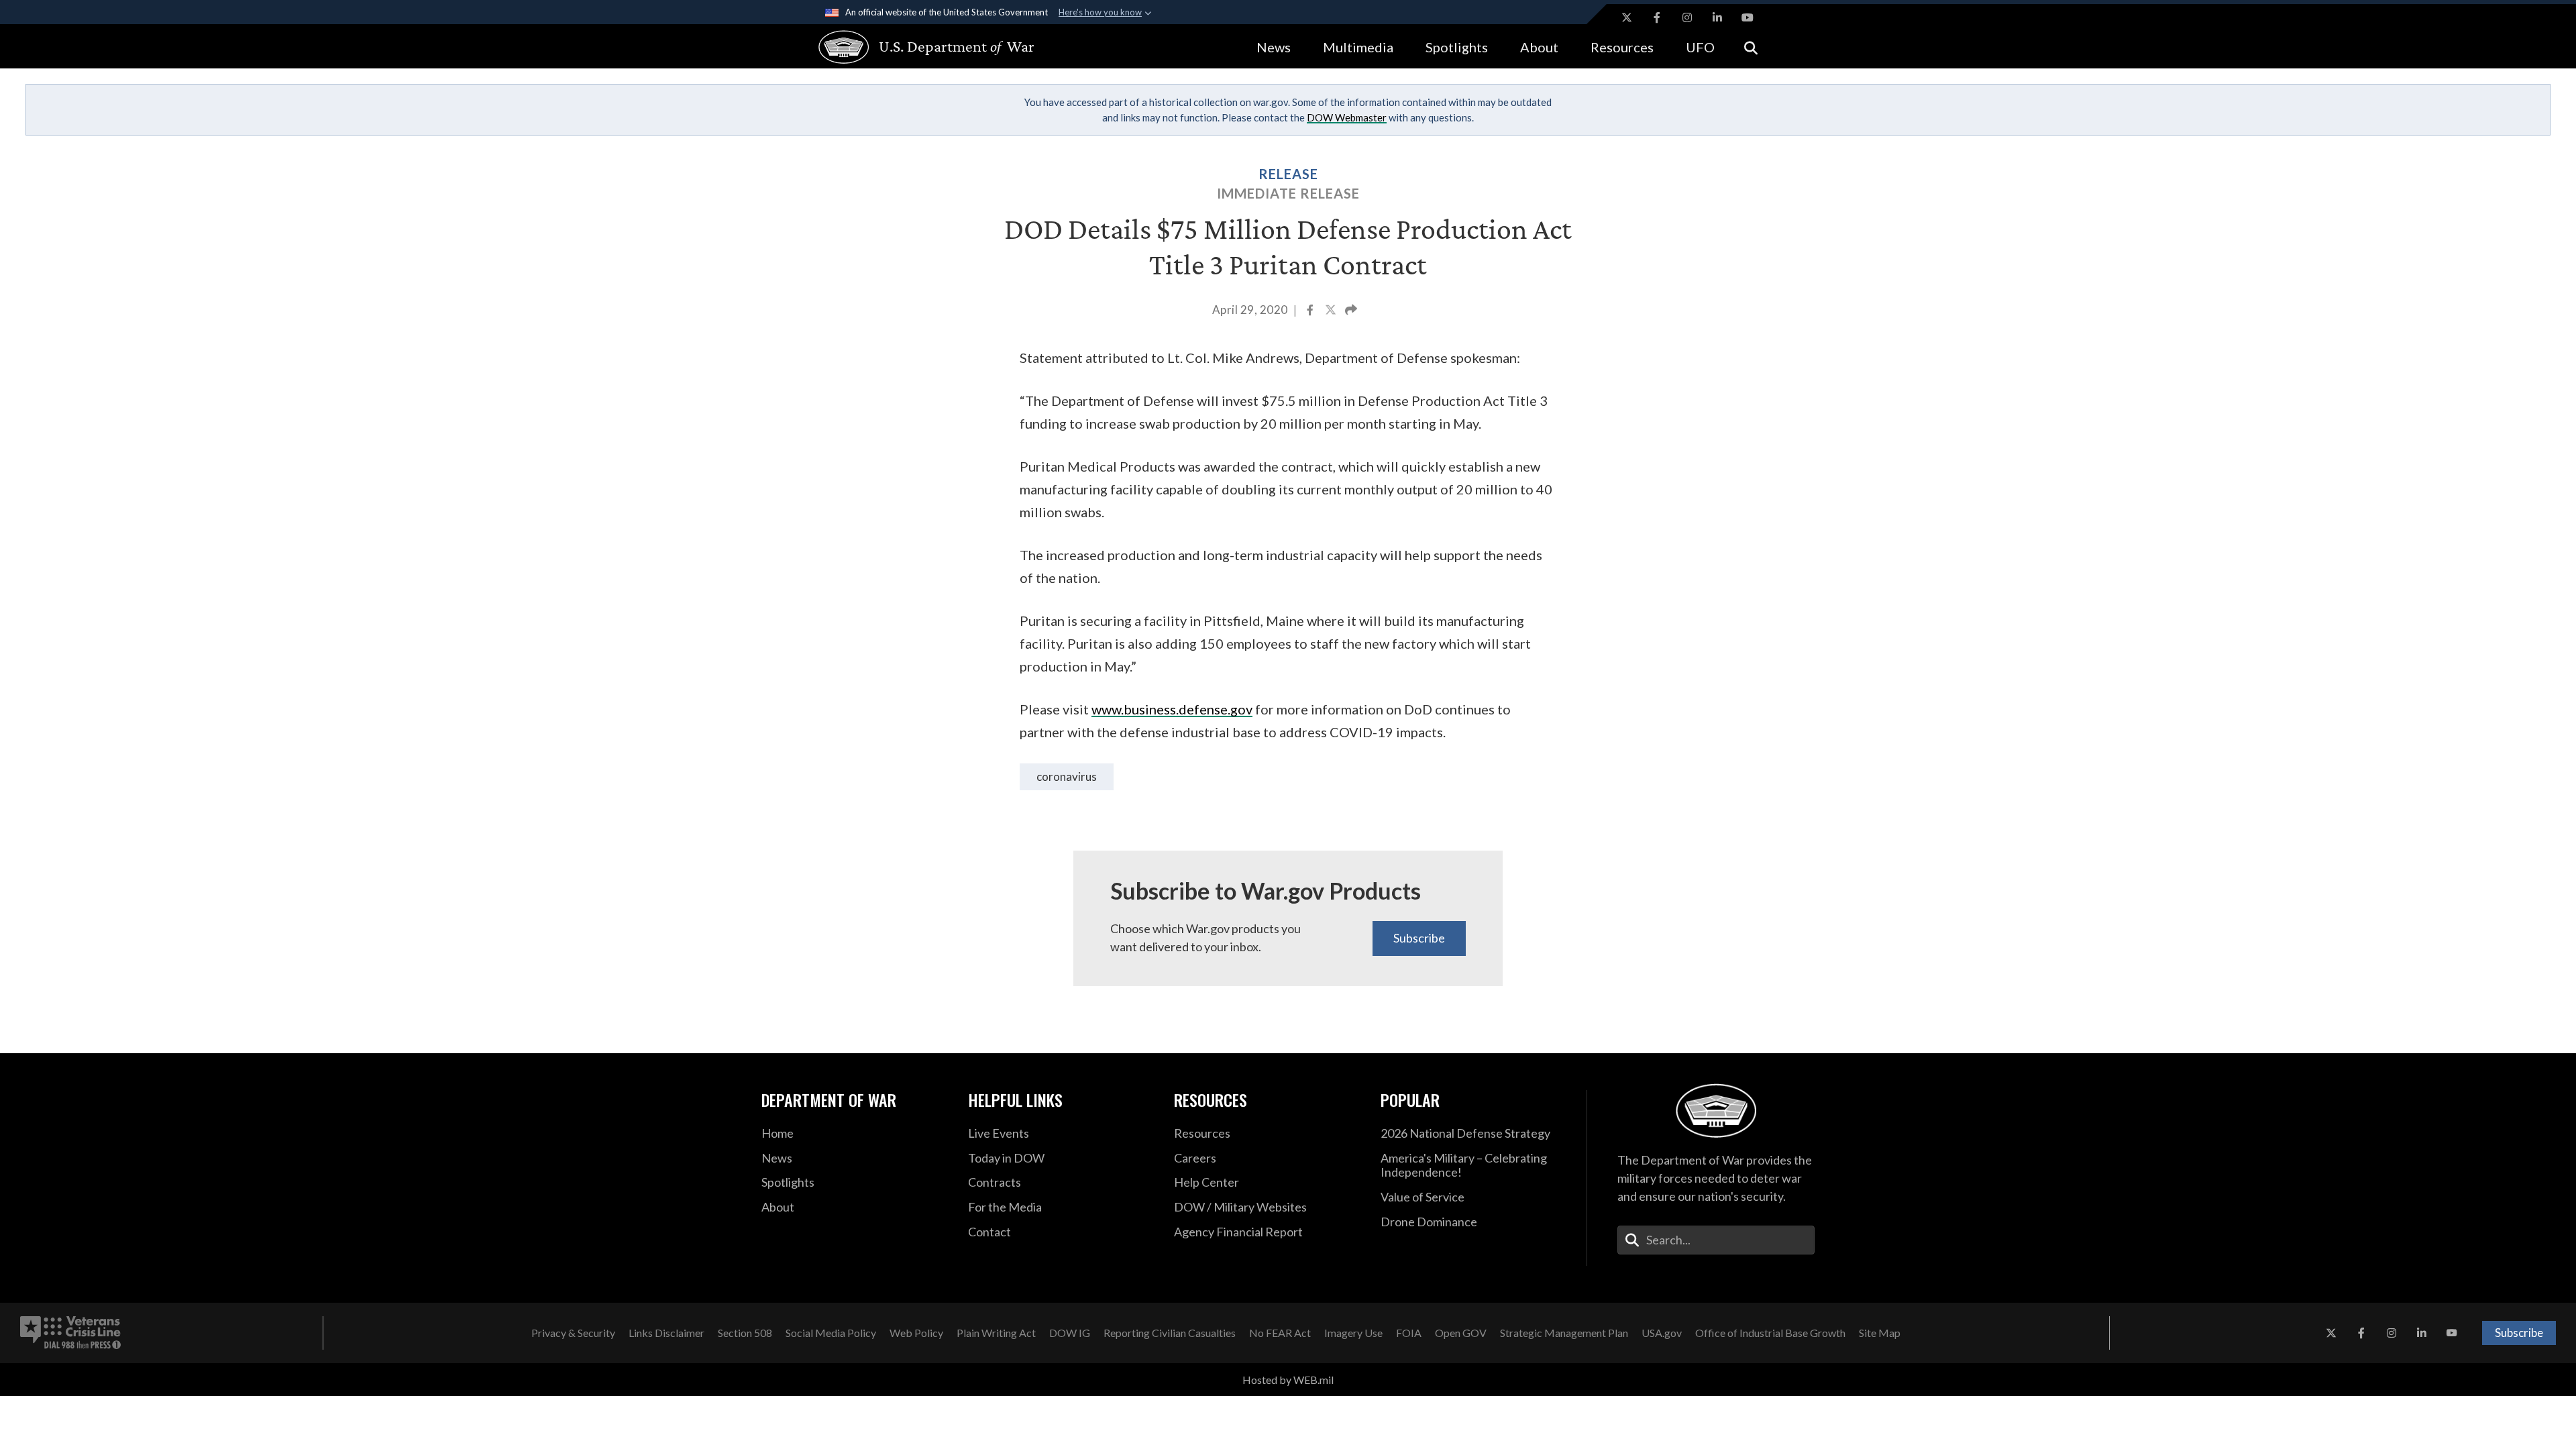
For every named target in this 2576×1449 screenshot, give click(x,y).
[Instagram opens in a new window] (1687, 17)
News (1274, 47)
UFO (1700, 47)
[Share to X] (1332, 311)
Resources (1622, 47)
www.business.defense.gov (1172, 709)
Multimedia (1358, 47)
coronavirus (1067, 776)
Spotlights (1457, 47)
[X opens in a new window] (1627, 17)
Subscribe (1419, 938)
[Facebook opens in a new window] (1657, 17)
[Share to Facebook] (1311, 311)
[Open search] (1751, 47)
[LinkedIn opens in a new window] (1717, 17)
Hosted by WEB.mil (1288, 1380)
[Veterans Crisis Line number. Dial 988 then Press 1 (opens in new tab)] (70, 1333)
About (1539, 47)
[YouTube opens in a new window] (1748, 17)
